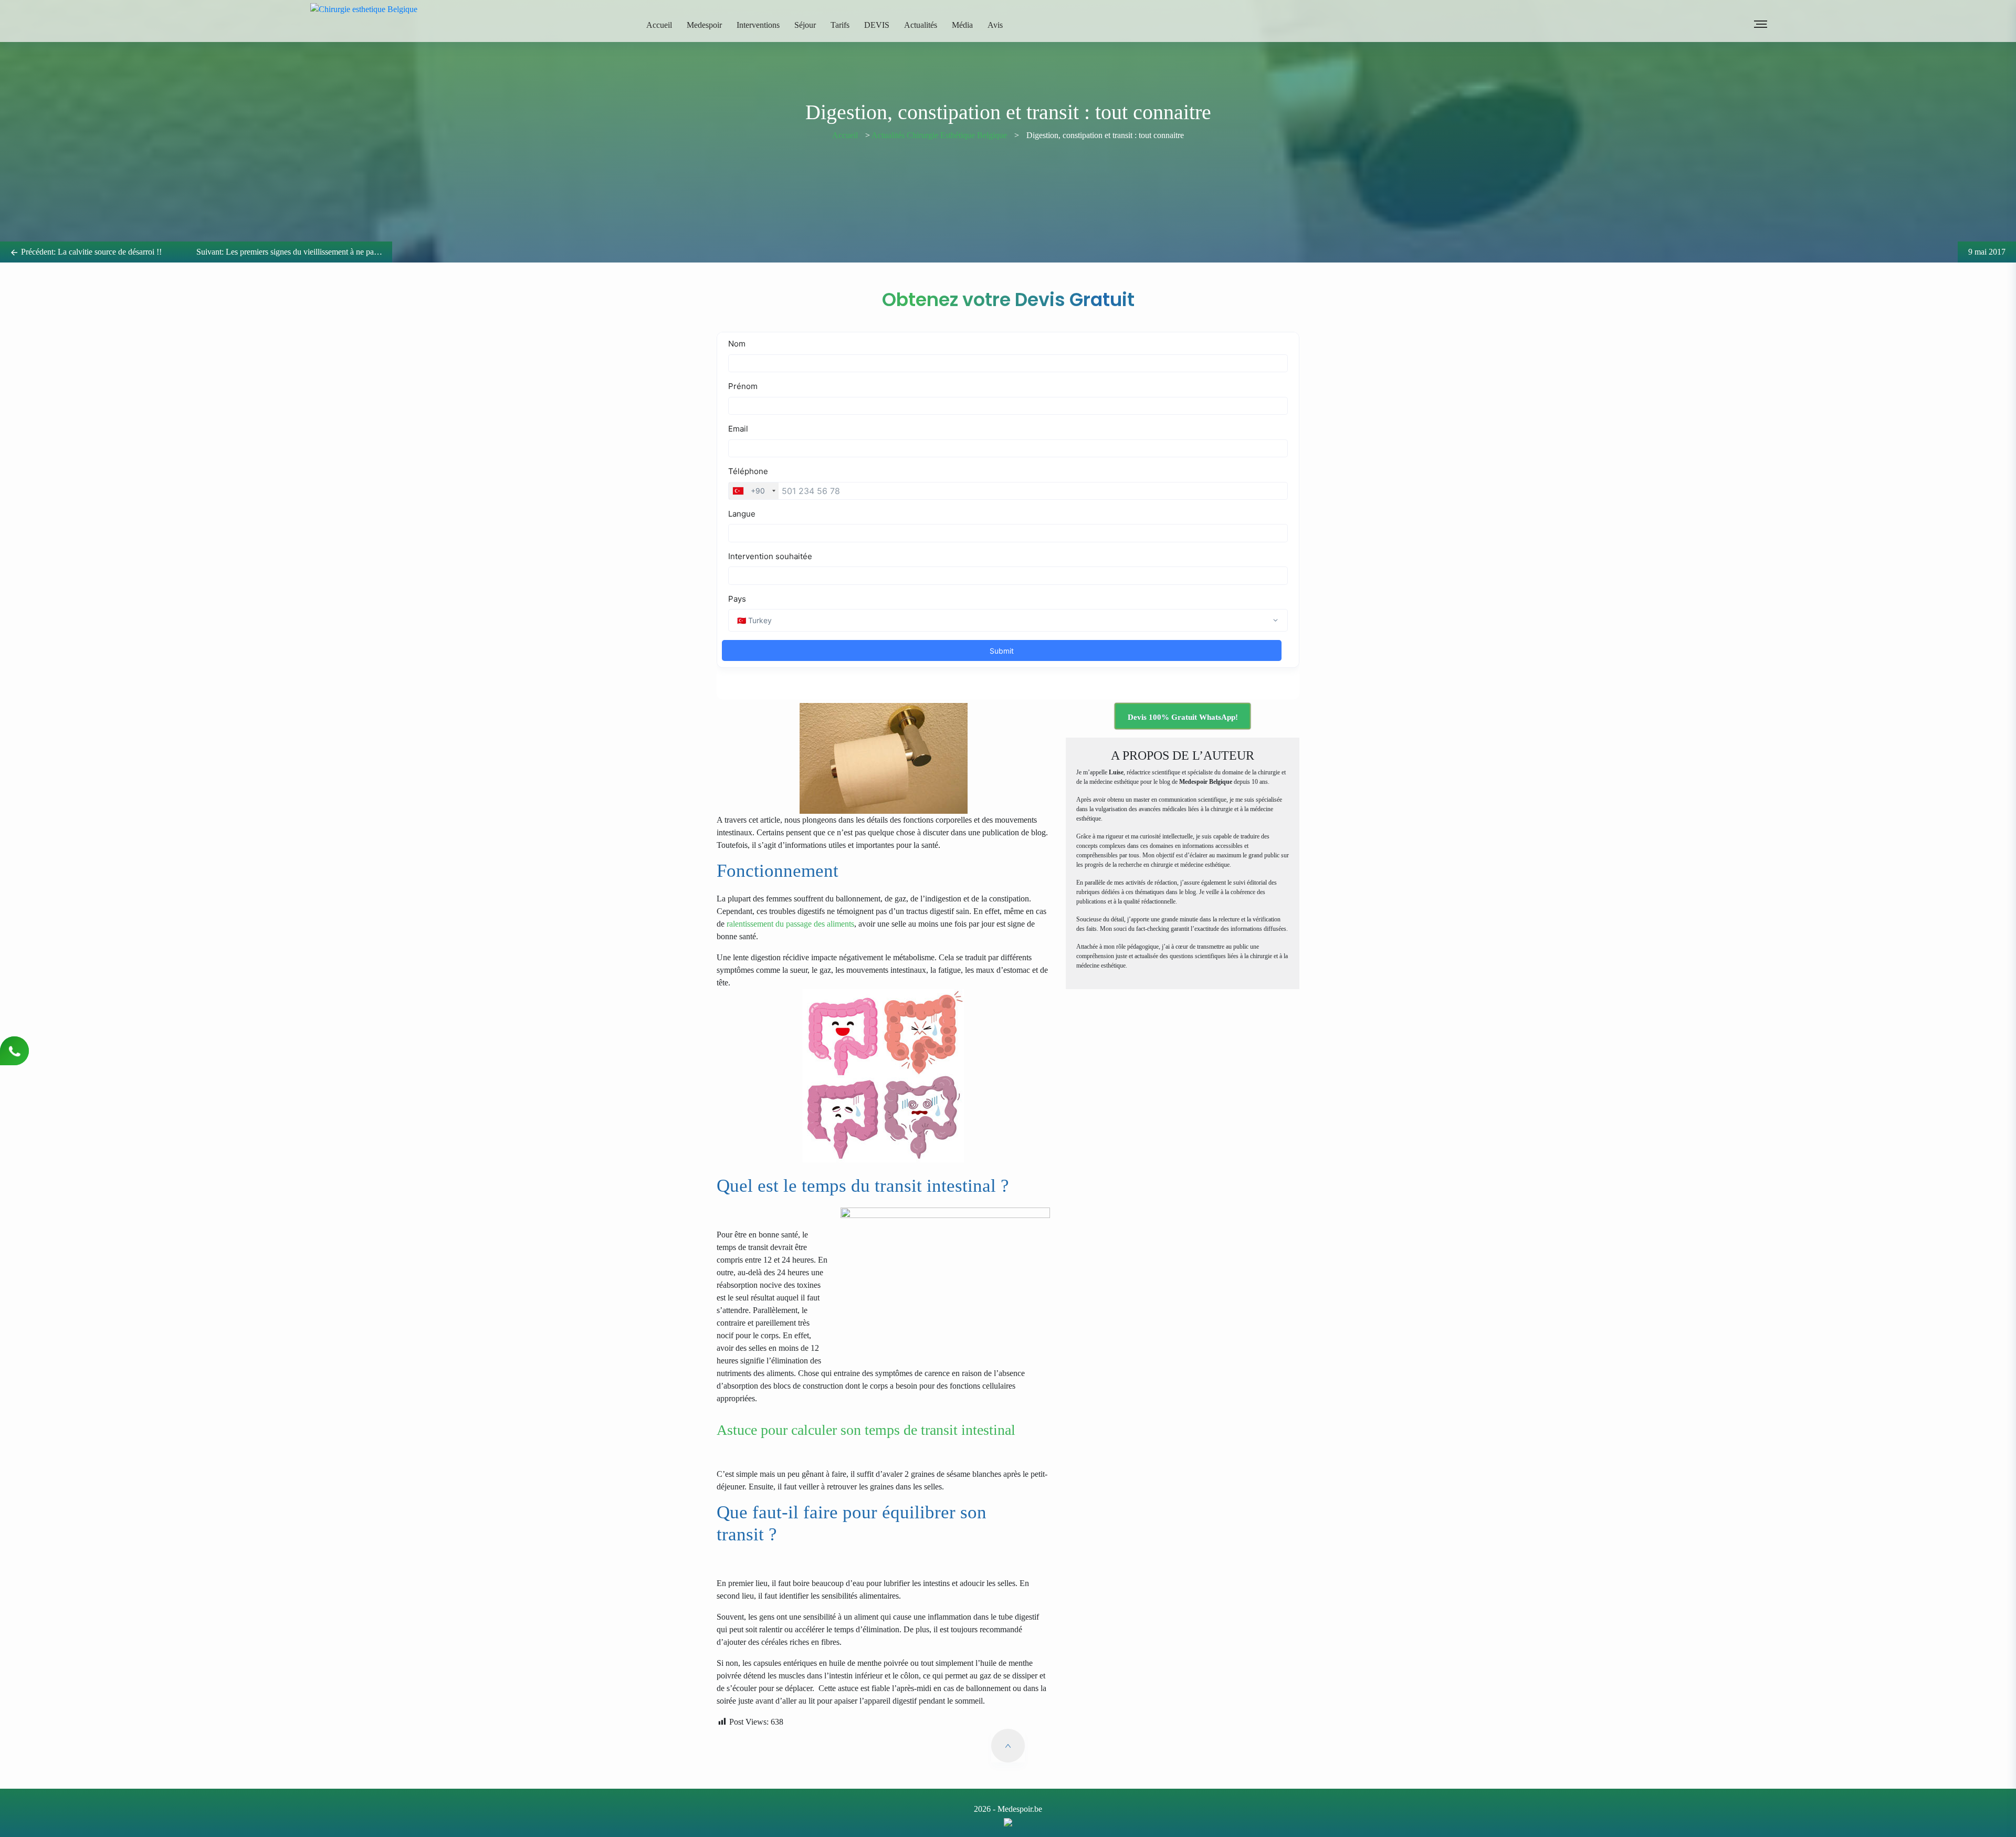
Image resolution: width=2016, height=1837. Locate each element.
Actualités (921, 25)
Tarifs (840, 25)
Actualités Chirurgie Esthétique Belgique (939, 135)
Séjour (805, 25)
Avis (995, 25)
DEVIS (877, 25)
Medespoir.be (1020, 1809)
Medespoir (704, 25)
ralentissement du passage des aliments (790, 924)
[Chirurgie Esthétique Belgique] (1008, 1822)
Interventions (758, 25)
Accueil (659, 25)
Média (962, 25)
